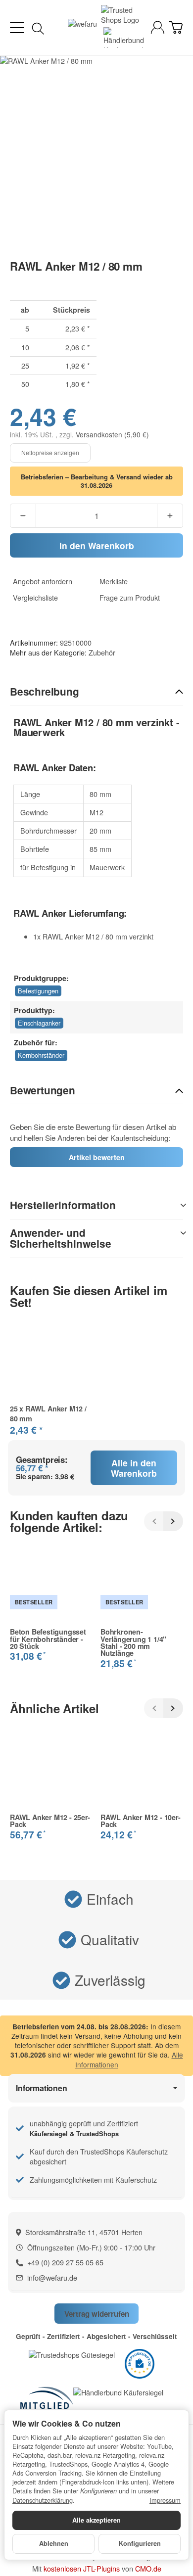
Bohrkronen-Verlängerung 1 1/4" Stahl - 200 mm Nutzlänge (133, 1642)
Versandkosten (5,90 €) (112, 434)
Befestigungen (38, 991)
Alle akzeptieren (96, 2520)
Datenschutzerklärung (43, 2500)
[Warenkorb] (176, 27)
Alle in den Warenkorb (134, 1468)
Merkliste (114, 581)
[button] (96, 692)
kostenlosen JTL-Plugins (82, 2568)
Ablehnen (54, 2543)
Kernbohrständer (41, 1055)
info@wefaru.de (52, 2277)
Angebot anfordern (43, 581)
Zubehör (102, 652)
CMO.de (148, 2568)
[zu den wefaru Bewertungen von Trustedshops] (72, 2354)
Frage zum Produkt (130, 598)
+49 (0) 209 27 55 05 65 (65, 2262)
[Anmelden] (158, 27)
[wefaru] (82, 28)
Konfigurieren (140, 2543)
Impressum (165, 2500)
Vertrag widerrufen (97, 2314)
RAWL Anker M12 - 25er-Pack (50, 1821)
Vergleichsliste (35, 598)
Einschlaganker (39, 1023)
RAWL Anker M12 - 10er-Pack (141, 1821)
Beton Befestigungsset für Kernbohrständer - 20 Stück (48, 1639)
